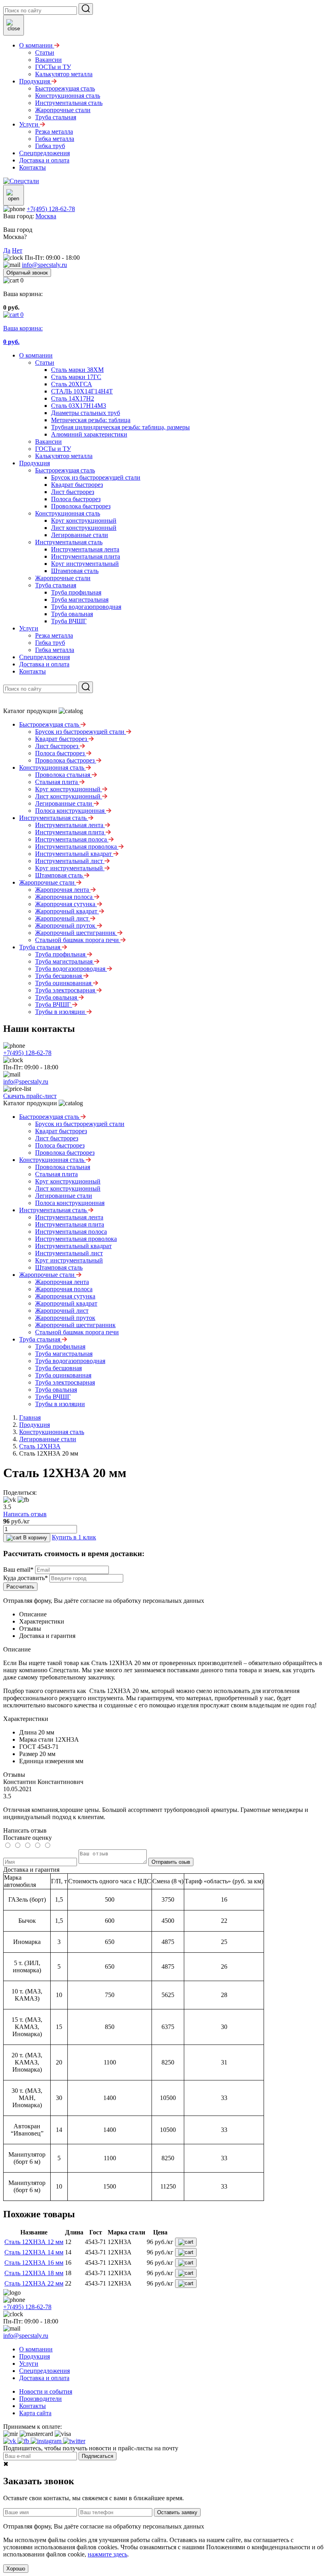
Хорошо (16, 2569)
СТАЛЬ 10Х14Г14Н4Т (82, 391)
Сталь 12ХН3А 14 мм (34, 2252)
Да (7, 250)
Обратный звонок (27, 273)
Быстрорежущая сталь (65, 470)
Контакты (33, 671)
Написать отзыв (25, 1514)
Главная (30, 1417)
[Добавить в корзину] (186, 2242)
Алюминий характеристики (89, 434)
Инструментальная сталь (69, 542)
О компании (36, 355)
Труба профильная (76, 592)
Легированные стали (80, 535)
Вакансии (48, 442)
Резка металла (54, 635)
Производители (40, 2399)
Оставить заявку (177, 2512)
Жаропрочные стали (63, 578)
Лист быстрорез (73, 492)
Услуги (29, 628)
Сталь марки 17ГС (76, 377)
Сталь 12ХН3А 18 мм (34, 2273)
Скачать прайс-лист (30, 1096)
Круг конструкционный (84, 521)
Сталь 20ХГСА (72, 384)
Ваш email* (18, 1570)
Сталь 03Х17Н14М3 (79, 406)
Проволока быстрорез (81, 506)
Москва (46, 216)
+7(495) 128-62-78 (51, 209)
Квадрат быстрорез (77, 485)
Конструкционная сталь (68, 513)
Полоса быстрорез (76, 499)
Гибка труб (50, 643)
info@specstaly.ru (44, 265)
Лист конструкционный (84, 528)
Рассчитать (20, 1587)
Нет (17, 250)
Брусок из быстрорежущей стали (96, 477)
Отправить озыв (171, 1862)
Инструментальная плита (86, 556)
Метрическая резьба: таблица (91, 420)
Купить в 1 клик (74, 1537)
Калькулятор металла (64, 456)
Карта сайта (35, 2413)
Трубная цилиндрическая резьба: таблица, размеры (120, 427)
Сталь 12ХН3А (40, 1446)
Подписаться (98, 2456)
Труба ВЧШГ (69, 621)
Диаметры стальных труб (86, 413)
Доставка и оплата (44, 664)
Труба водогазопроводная (86, 607)
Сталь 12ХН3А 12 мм (34, 2242)
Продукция (34, 463)
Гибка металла (55, 650)
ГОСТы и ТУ (53, 449)
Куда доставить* (26, 1578)
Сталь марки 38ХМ (77, 370)
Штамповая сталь (75, 571)
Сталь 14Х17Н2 (73, 398)
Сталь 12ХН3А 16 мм (34, 2263)
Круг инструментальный (85, 564)
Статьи (45, 362)
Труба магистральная (80, 600)
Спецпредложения (44, 657)
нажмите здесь (107, 2554)
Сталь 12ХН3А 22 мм (34, 2283)
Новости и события (46, 2391)
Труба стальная (56, 585)
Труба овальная (72, 614)
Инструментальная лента (85, 549)
